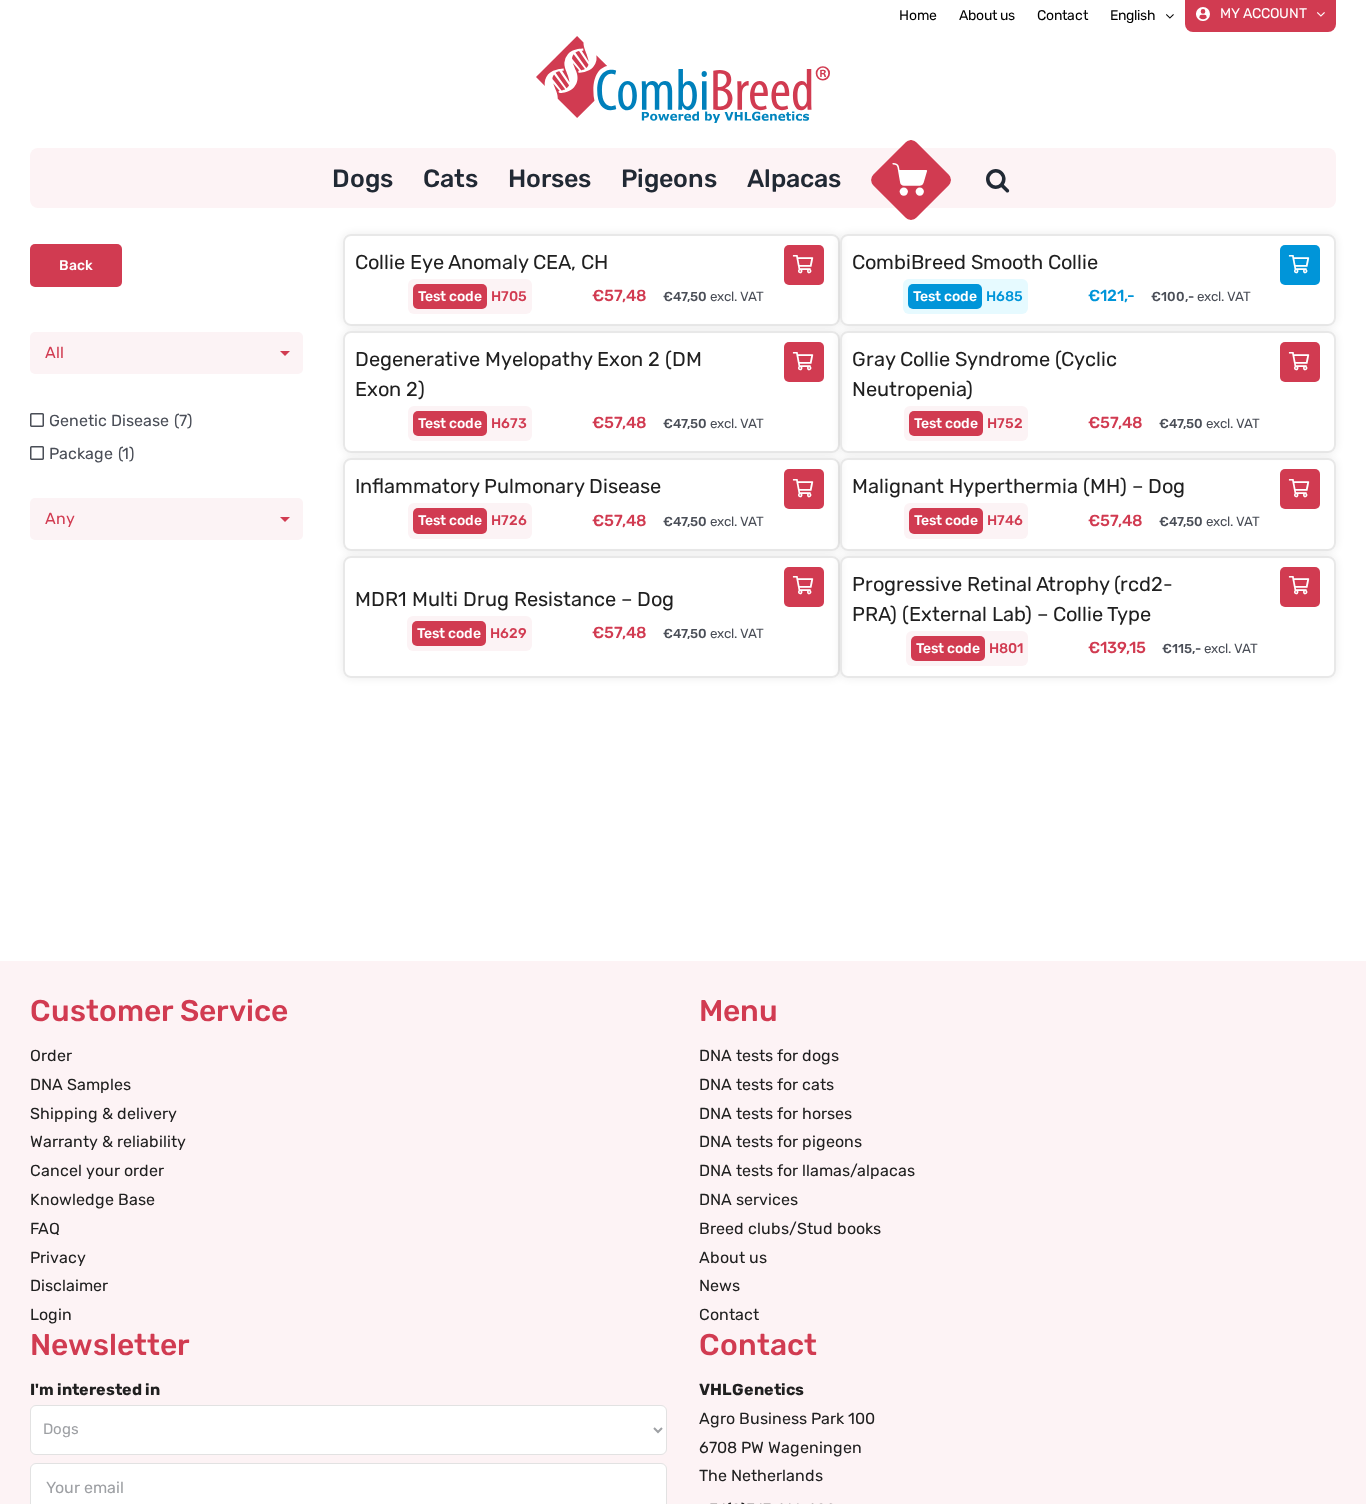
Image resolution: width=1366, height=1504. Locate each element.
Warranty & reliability (108, 1141)
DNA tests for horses (775, 1113)
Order (51, 1055)
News (719, 1285)
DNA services (748, 1199)
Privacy (58, 1257)
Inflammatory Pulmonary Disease (508, 486)
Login (51, 1314)
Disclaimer (69, 1285)
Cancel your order (97, 1170)
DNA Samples (80, 1084)
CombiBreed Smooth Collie (975, 262)
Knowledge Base (92, 1199)
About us (733, 1257)
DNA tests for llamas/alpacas (807, 1170)
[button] (997, 178)
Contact (729, 1314)
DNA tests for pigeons (780, 1141)
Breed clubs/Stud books (790, 1228)
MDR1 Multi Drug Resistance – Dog (514, 599)
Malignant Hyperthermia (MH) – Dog (1018, 486)
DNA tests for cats (766, 1084)
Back (76, 265)
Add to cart (809, 265)
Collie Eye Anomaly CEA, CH (481, 262)
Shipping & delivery (103, 1113)
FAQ (45, 1228)
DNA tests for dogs (769, 1055)
